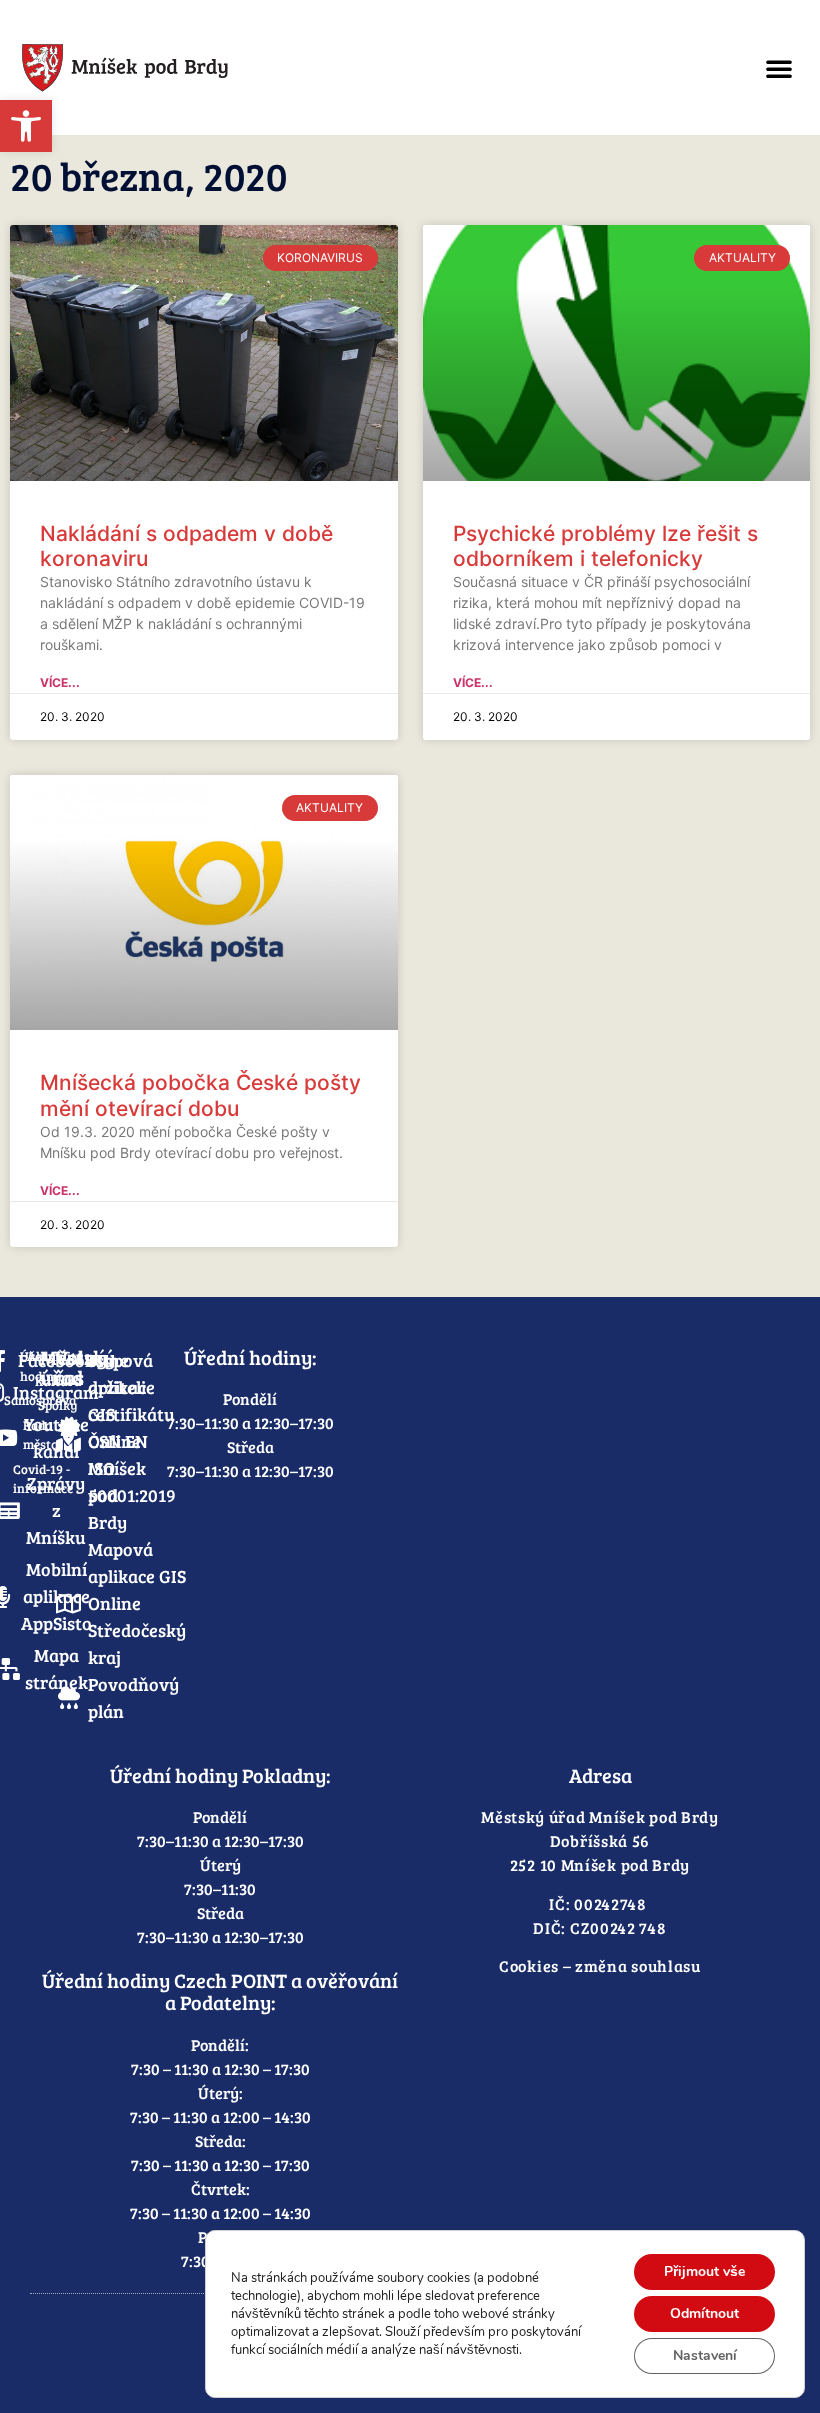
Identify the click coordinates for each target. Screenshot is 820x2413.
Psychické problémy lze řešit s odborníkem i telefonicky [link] (605, 546)
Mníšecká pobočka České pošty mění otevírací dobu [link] (200, 1095)
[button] (779, 68)
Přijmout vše (704, 2271)
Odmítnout (704, 2313)
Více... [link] (60, 682)
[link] (26, 126)
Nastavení (705, 2355)
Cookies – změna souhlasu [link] (600, 1965)
